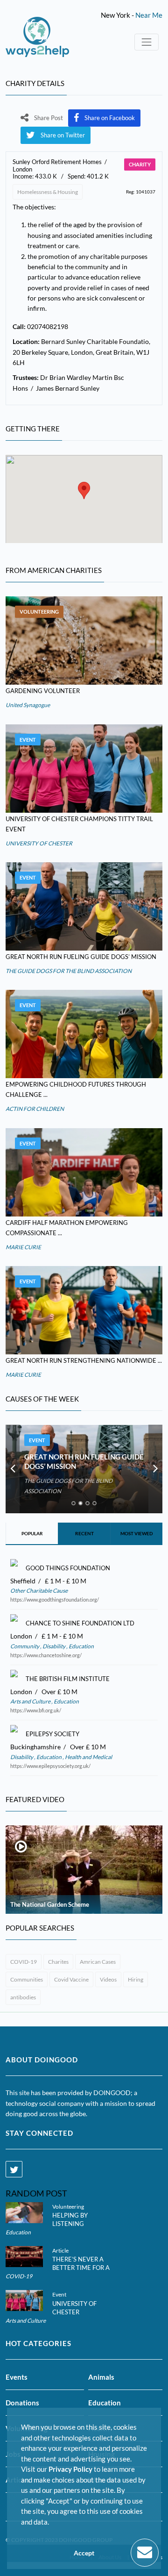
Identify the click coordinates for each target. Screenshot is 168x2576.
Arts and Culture (31, 1701)
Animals (101, 2377)
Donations (22, 2403)
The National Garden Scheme (50, 1904)
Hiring (136, 1979)
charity (140, 164)
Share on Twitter (63, 135)
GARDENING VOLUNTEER (43, 691)
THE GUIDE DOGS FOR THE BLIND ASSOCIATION (69, 971)
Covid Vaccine (71, 1979)
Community (25, 1646)
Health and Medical (88, 1757)
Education (81, 1646)
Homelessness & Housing (48, 192)
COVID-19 (24, 1962)
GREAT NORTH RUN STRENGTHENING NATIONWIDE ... (84, 1360)
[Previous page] (13, 1469)
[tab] (73, 1503)
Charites (58, 1962)
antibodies (23, 1997)
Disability (54, 1646)
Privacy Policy (70, 2469)
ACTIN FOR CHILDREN (35, 1109)
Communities (27, 1979)
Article (60, 2250)
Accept (84, 2553)
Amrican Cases (98, 1962)
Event (28, 740)
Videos (108, 1979)
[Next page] (155, 1469)
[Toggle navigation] (147, 42)
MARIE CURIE (23, 1247)
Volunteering (39, 612)
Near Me (149, 15)
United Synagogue (28, 705)
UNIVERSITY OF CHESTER (39, 843)
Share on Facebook (110, 118)
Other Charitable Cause (39, 1591)
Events (17, 2377)
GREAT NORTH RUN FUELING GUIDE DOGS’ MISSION (81, 957)
